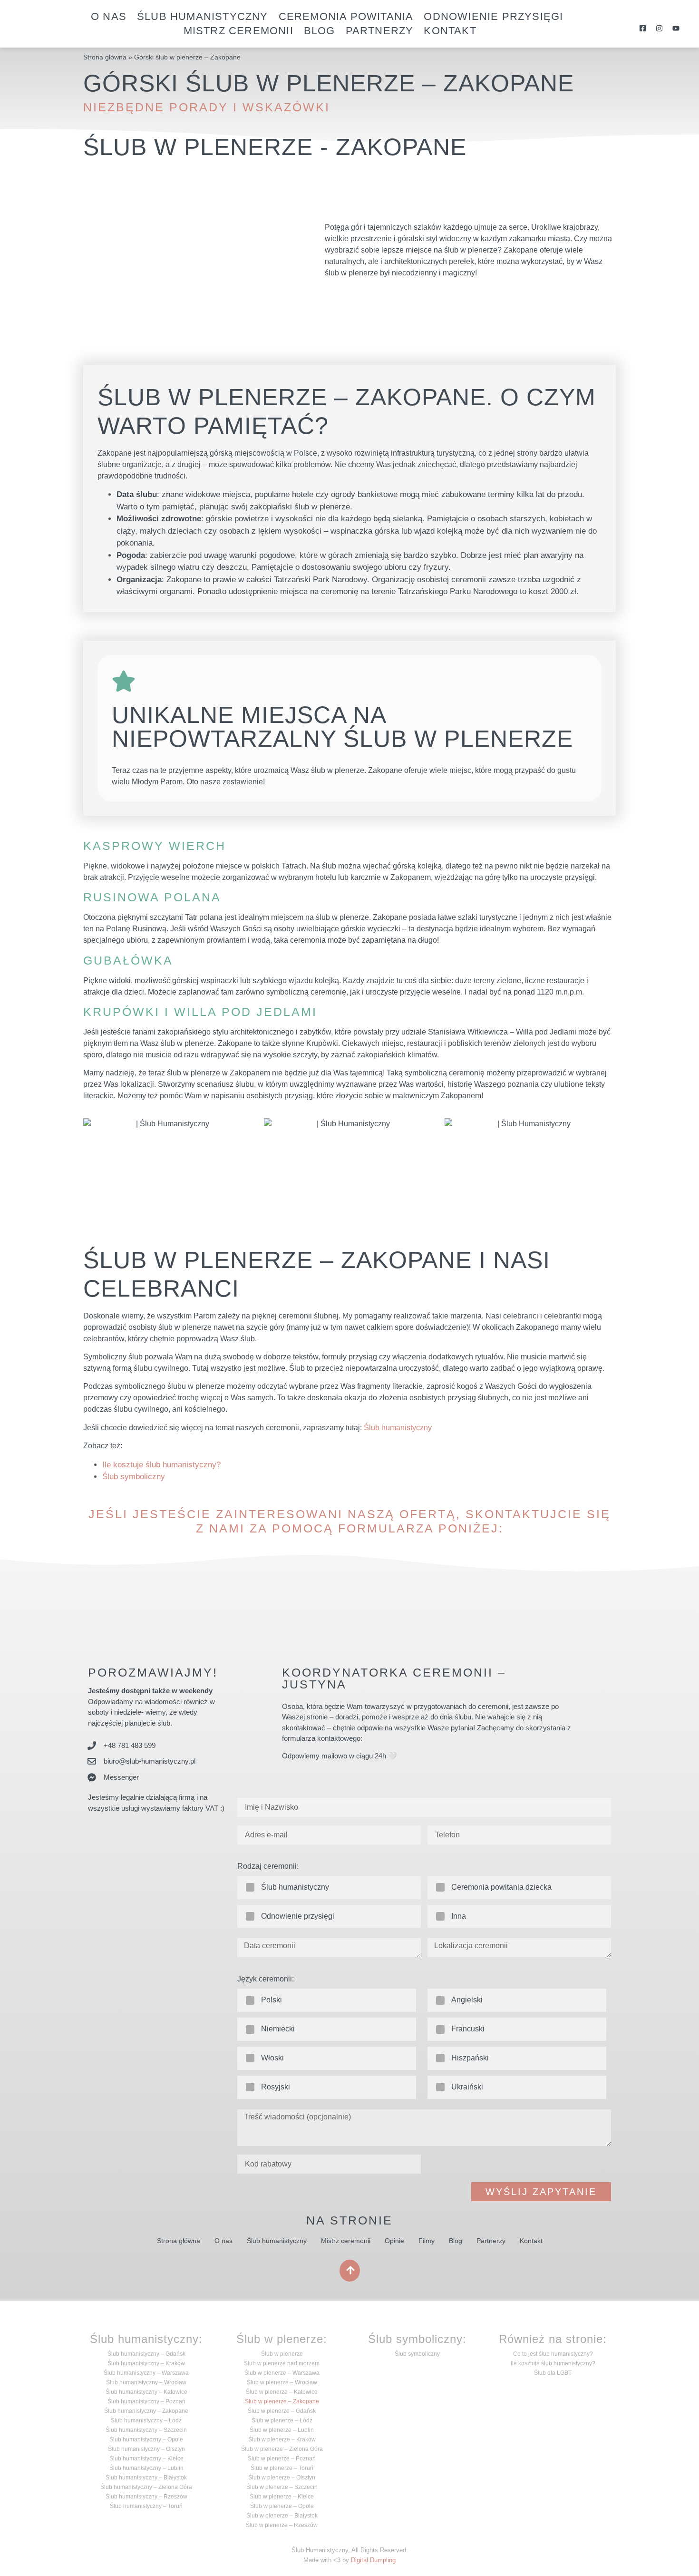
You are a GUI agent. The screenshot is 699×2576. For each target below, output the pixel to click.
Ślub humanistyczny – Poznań (146, 2401)
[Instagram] (659, 28)
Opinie (394, 2241)
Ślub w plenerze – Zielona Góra (282, 2449)
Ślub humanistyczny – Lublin (146, 2468)
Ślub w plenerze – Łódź (282, 2420)
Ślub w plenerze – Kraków (282, 2439)
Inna (459, 1916)
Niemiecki (278, 2029)
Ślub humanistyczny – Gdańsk (146, 2354)
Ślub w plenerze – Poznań (282, 2459)
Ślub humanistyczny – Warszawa (146, 2373)
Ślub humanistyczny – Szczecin (146, 2430)
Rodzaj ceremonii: (268, 1866)
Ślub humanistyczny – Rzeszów (146, 2497)
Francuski (468, 2029)
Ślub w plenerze (282, 2354)
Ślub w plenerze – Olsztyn (282, 2478)
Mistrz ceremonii (238, 31)
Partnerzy (380, 31)
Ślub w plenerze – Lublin (282, 2430)
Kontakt (450, 31)
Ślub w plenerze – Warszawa (282, 2373)
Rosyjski (276, 2087)
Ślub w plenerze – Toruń (282, 2468)
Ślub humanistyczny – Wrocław (146, 2382)
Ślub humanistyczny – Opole (146, 2439)
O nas (109, 16)
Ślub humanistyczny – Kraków (146, 2363)
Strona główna (105, 57)
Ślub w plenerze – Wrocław (282, 2382)
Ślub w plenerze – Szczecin (282, 2487)
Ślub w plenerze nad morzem (282, 2363)
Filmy (427, 2241)
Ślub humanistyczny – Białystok (146, 2478)
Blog (320, 31)
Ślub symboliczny (134, 1477)
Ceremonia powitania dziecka (501, 1887)
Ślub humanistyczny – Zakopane (146, 2411)
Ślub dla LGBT (553, 2373)
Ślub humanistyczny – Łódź (146, 2420)
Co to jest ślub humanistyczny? (553, 2354)
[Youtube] (676, 28)
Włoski (272, 2058)
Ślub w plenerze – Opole (282, 2506)
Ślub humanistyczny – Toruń (146, 2506)
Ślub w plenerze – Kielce (282, 2497)
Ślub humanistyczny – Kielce (146, 2459)
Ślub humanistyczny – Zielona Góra (146, 2487)
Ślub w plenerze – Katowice (282, 2392)
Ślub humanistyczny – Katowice (146, 2392)
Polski (272, 2000)
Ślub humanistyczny (203, 16)
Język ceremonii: (266, 1979)
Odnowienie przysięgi (493, 16)
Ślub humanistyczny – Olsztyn (146, 2449)
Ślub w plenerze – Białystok (282, 2516)
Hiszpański (470, 2058)
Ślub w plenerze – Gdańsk (282, 2411)
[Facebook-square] (643, 28)
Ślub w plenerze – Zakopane (282, 2401)
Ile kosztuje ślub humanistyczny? (161, 1465)
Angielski (467, 2000)
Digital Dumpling (373, 2560)
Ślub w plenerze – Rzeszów (282, 2525)
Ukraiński (467, 2087)
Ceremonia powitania (346, 16)
